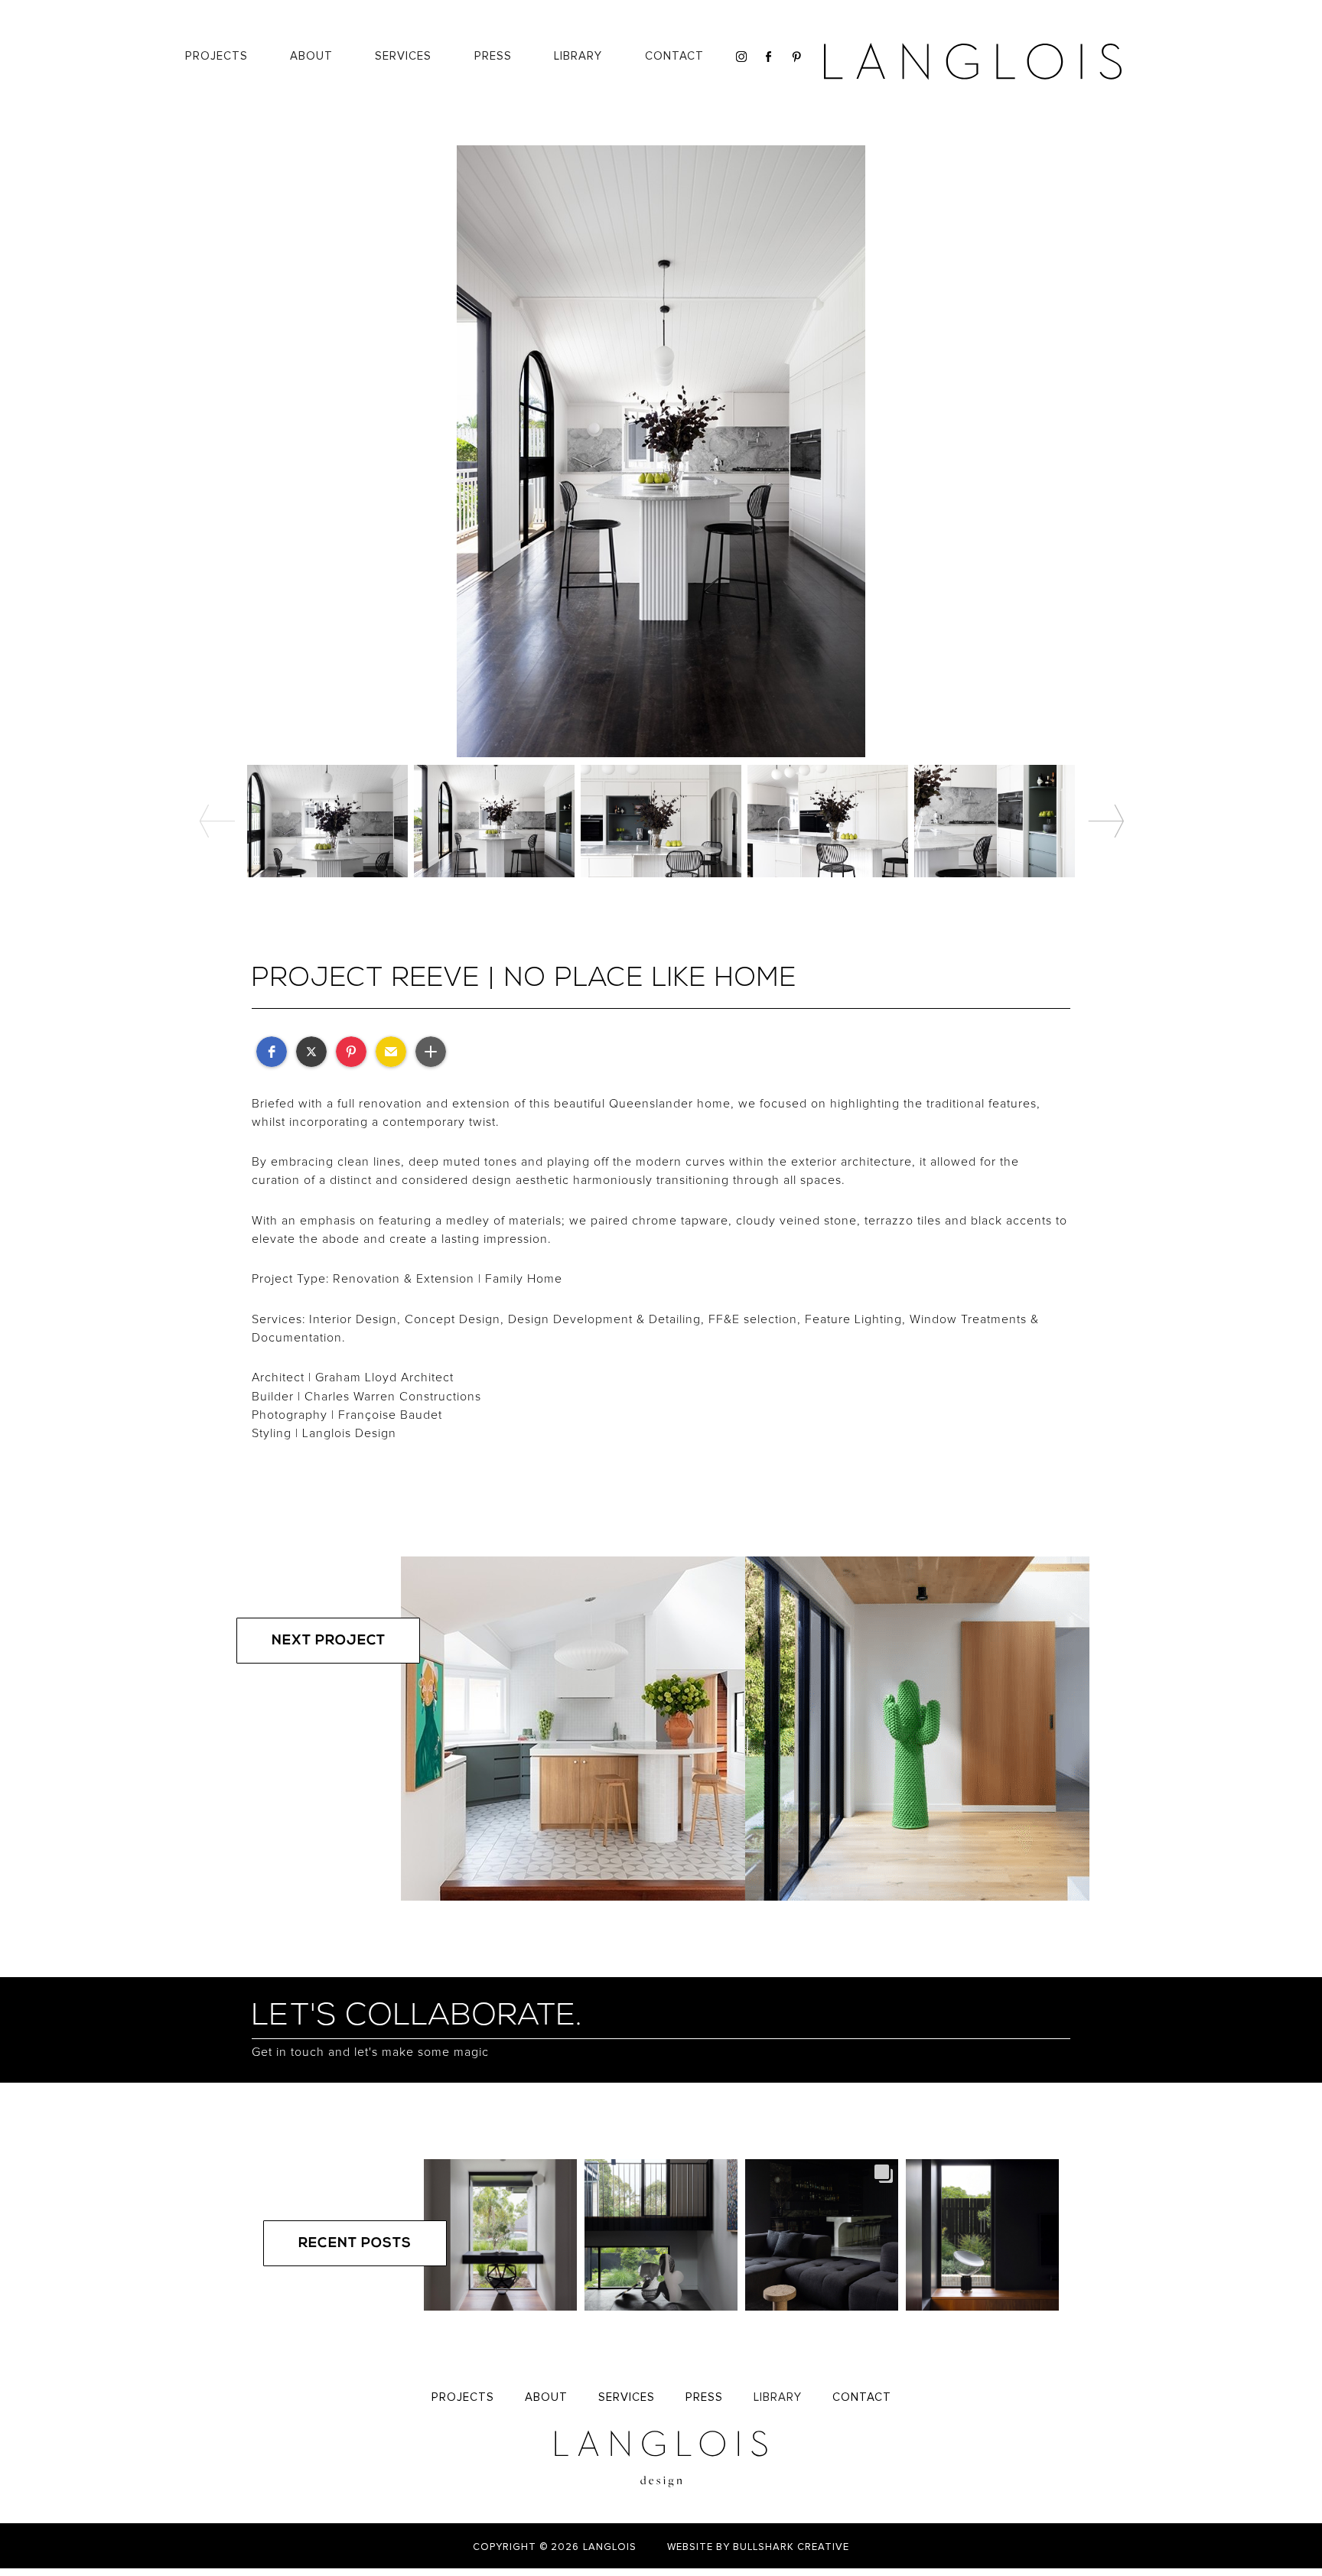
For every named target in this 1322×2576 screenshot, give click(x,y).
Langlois (610, 2547)
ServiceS (403, 56)
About (311, 56)
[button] (578, 57)
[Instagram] (739, 57)
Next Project (329, 1641)
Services (627, 2397)
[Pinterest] (795, 57)
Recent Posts (355, 2244)
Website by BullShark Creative (758, 2547)
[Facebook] (767, 57)
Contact (674, 56)
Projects (217, 56)
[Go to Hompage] (974, 61)
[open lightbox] (661, 451)
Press (493, 56)
